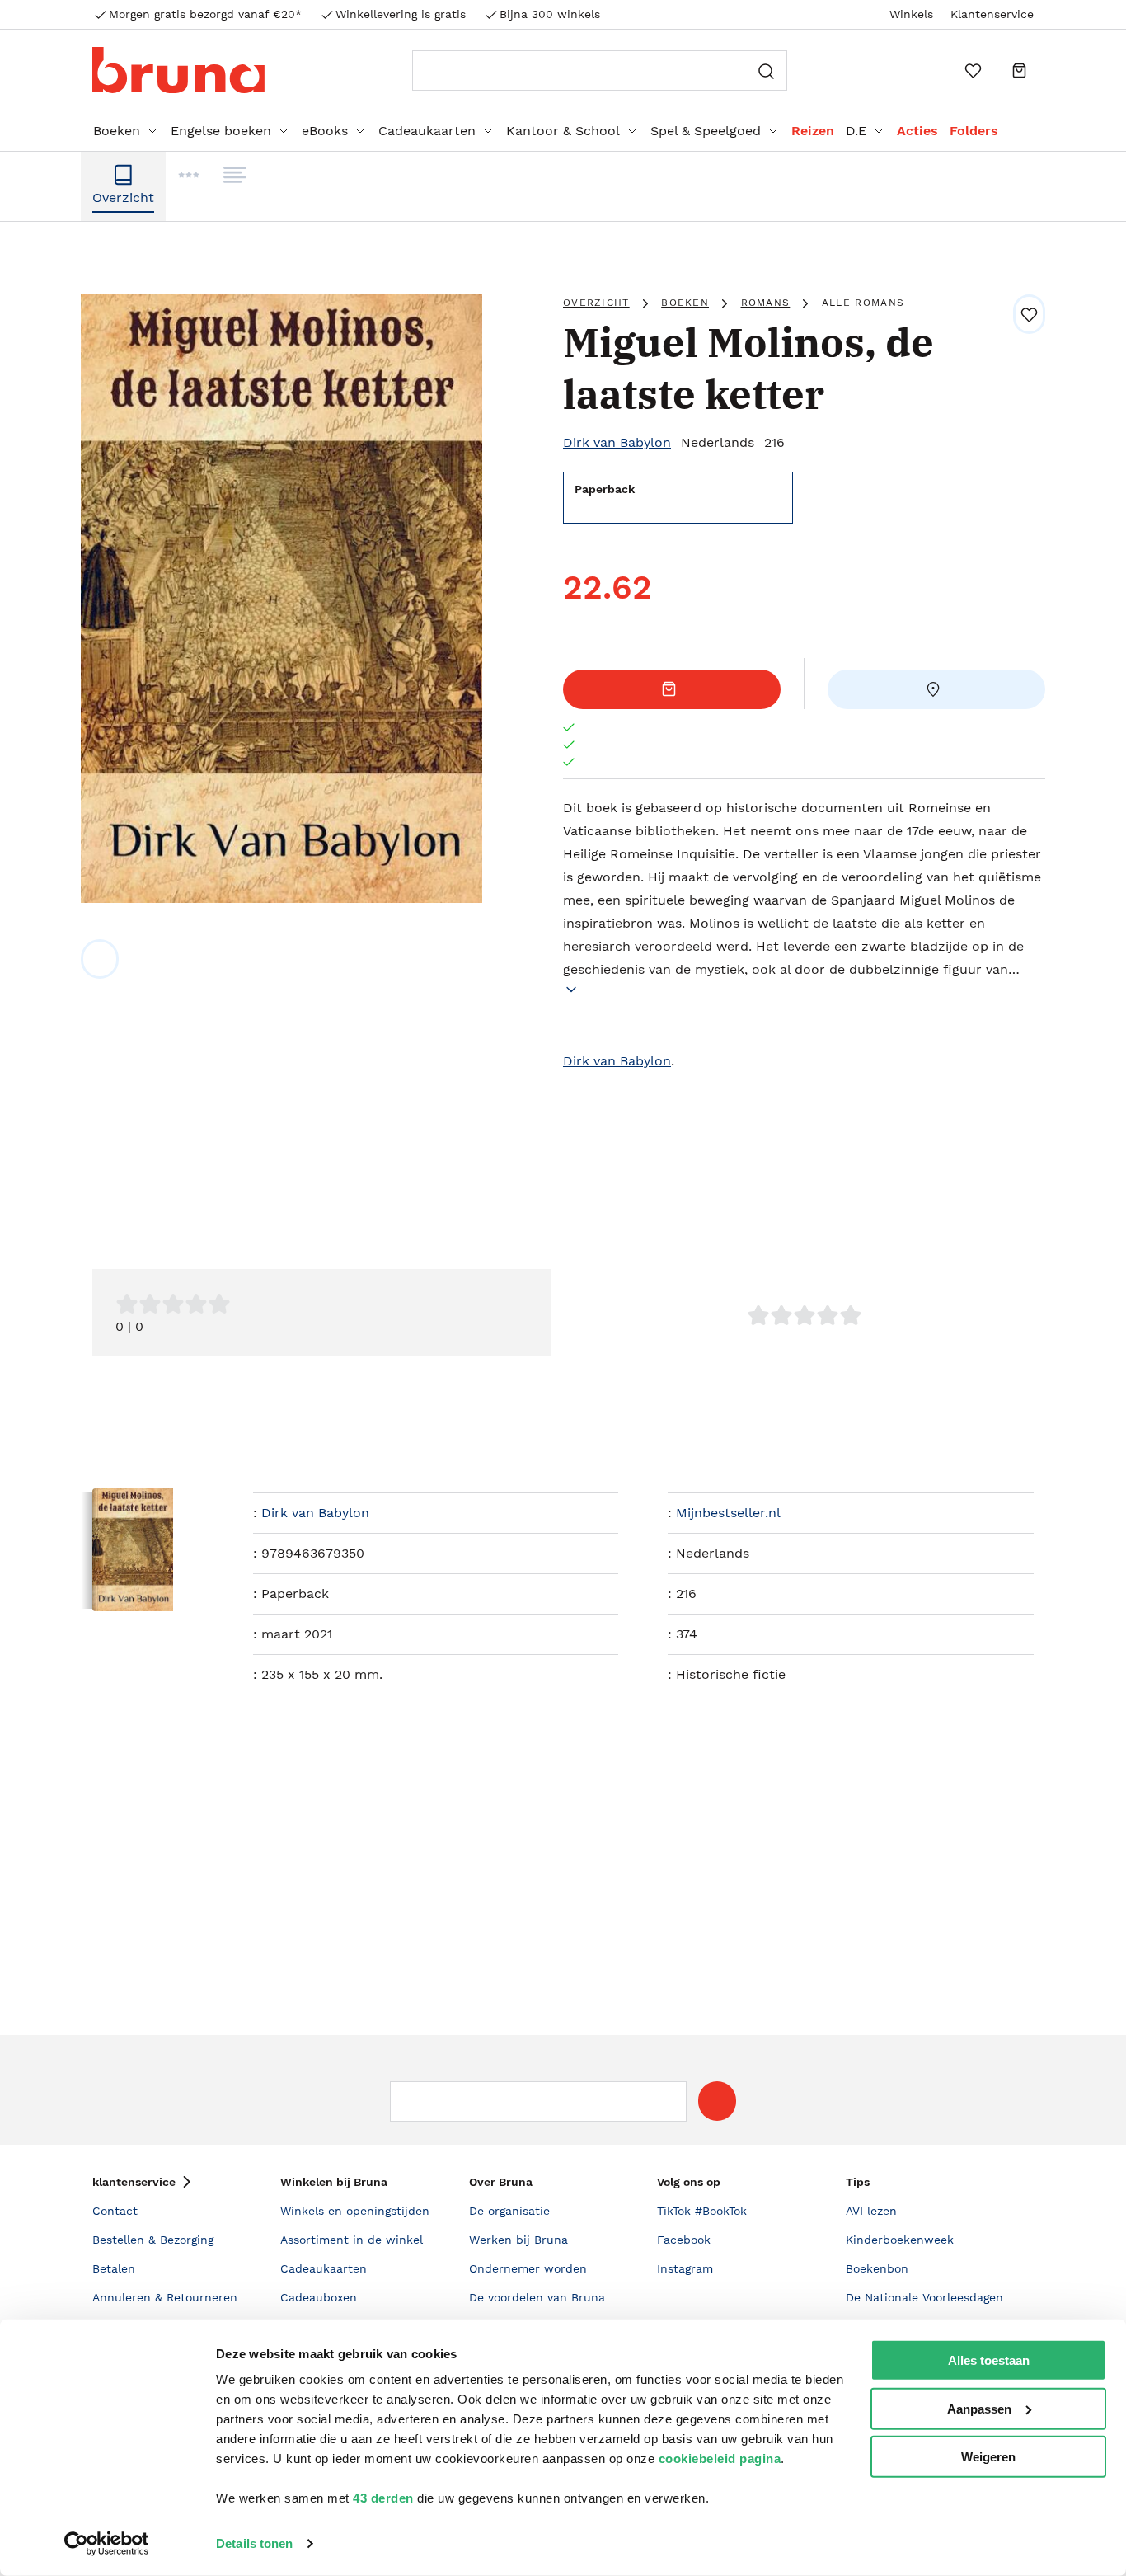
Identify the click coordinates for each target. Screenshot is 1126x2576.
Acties (917, 131)
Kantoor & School (563, 131)
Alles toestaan (989, 2360)
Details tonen (254, 2543)
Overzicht (596, 303)
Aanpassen (979, 2408)
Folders (974, 131)
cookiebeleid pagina (720, 2458)
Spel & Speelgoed (706, 131)
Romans (766, 303)
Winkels (911, 14)
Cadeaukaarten (427, 131)
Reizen (813, 131)
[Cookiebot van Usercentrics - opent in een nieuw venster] (107, 2544)
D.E (856, 131)
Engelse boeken (221, 131)
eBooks (325, 131)
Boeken (117, 131)
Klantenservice (992, 14)
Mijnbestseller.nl (728, 1513)
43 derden (383, 2498)
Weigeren (988, 2457)
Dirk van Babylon (617, 442)
